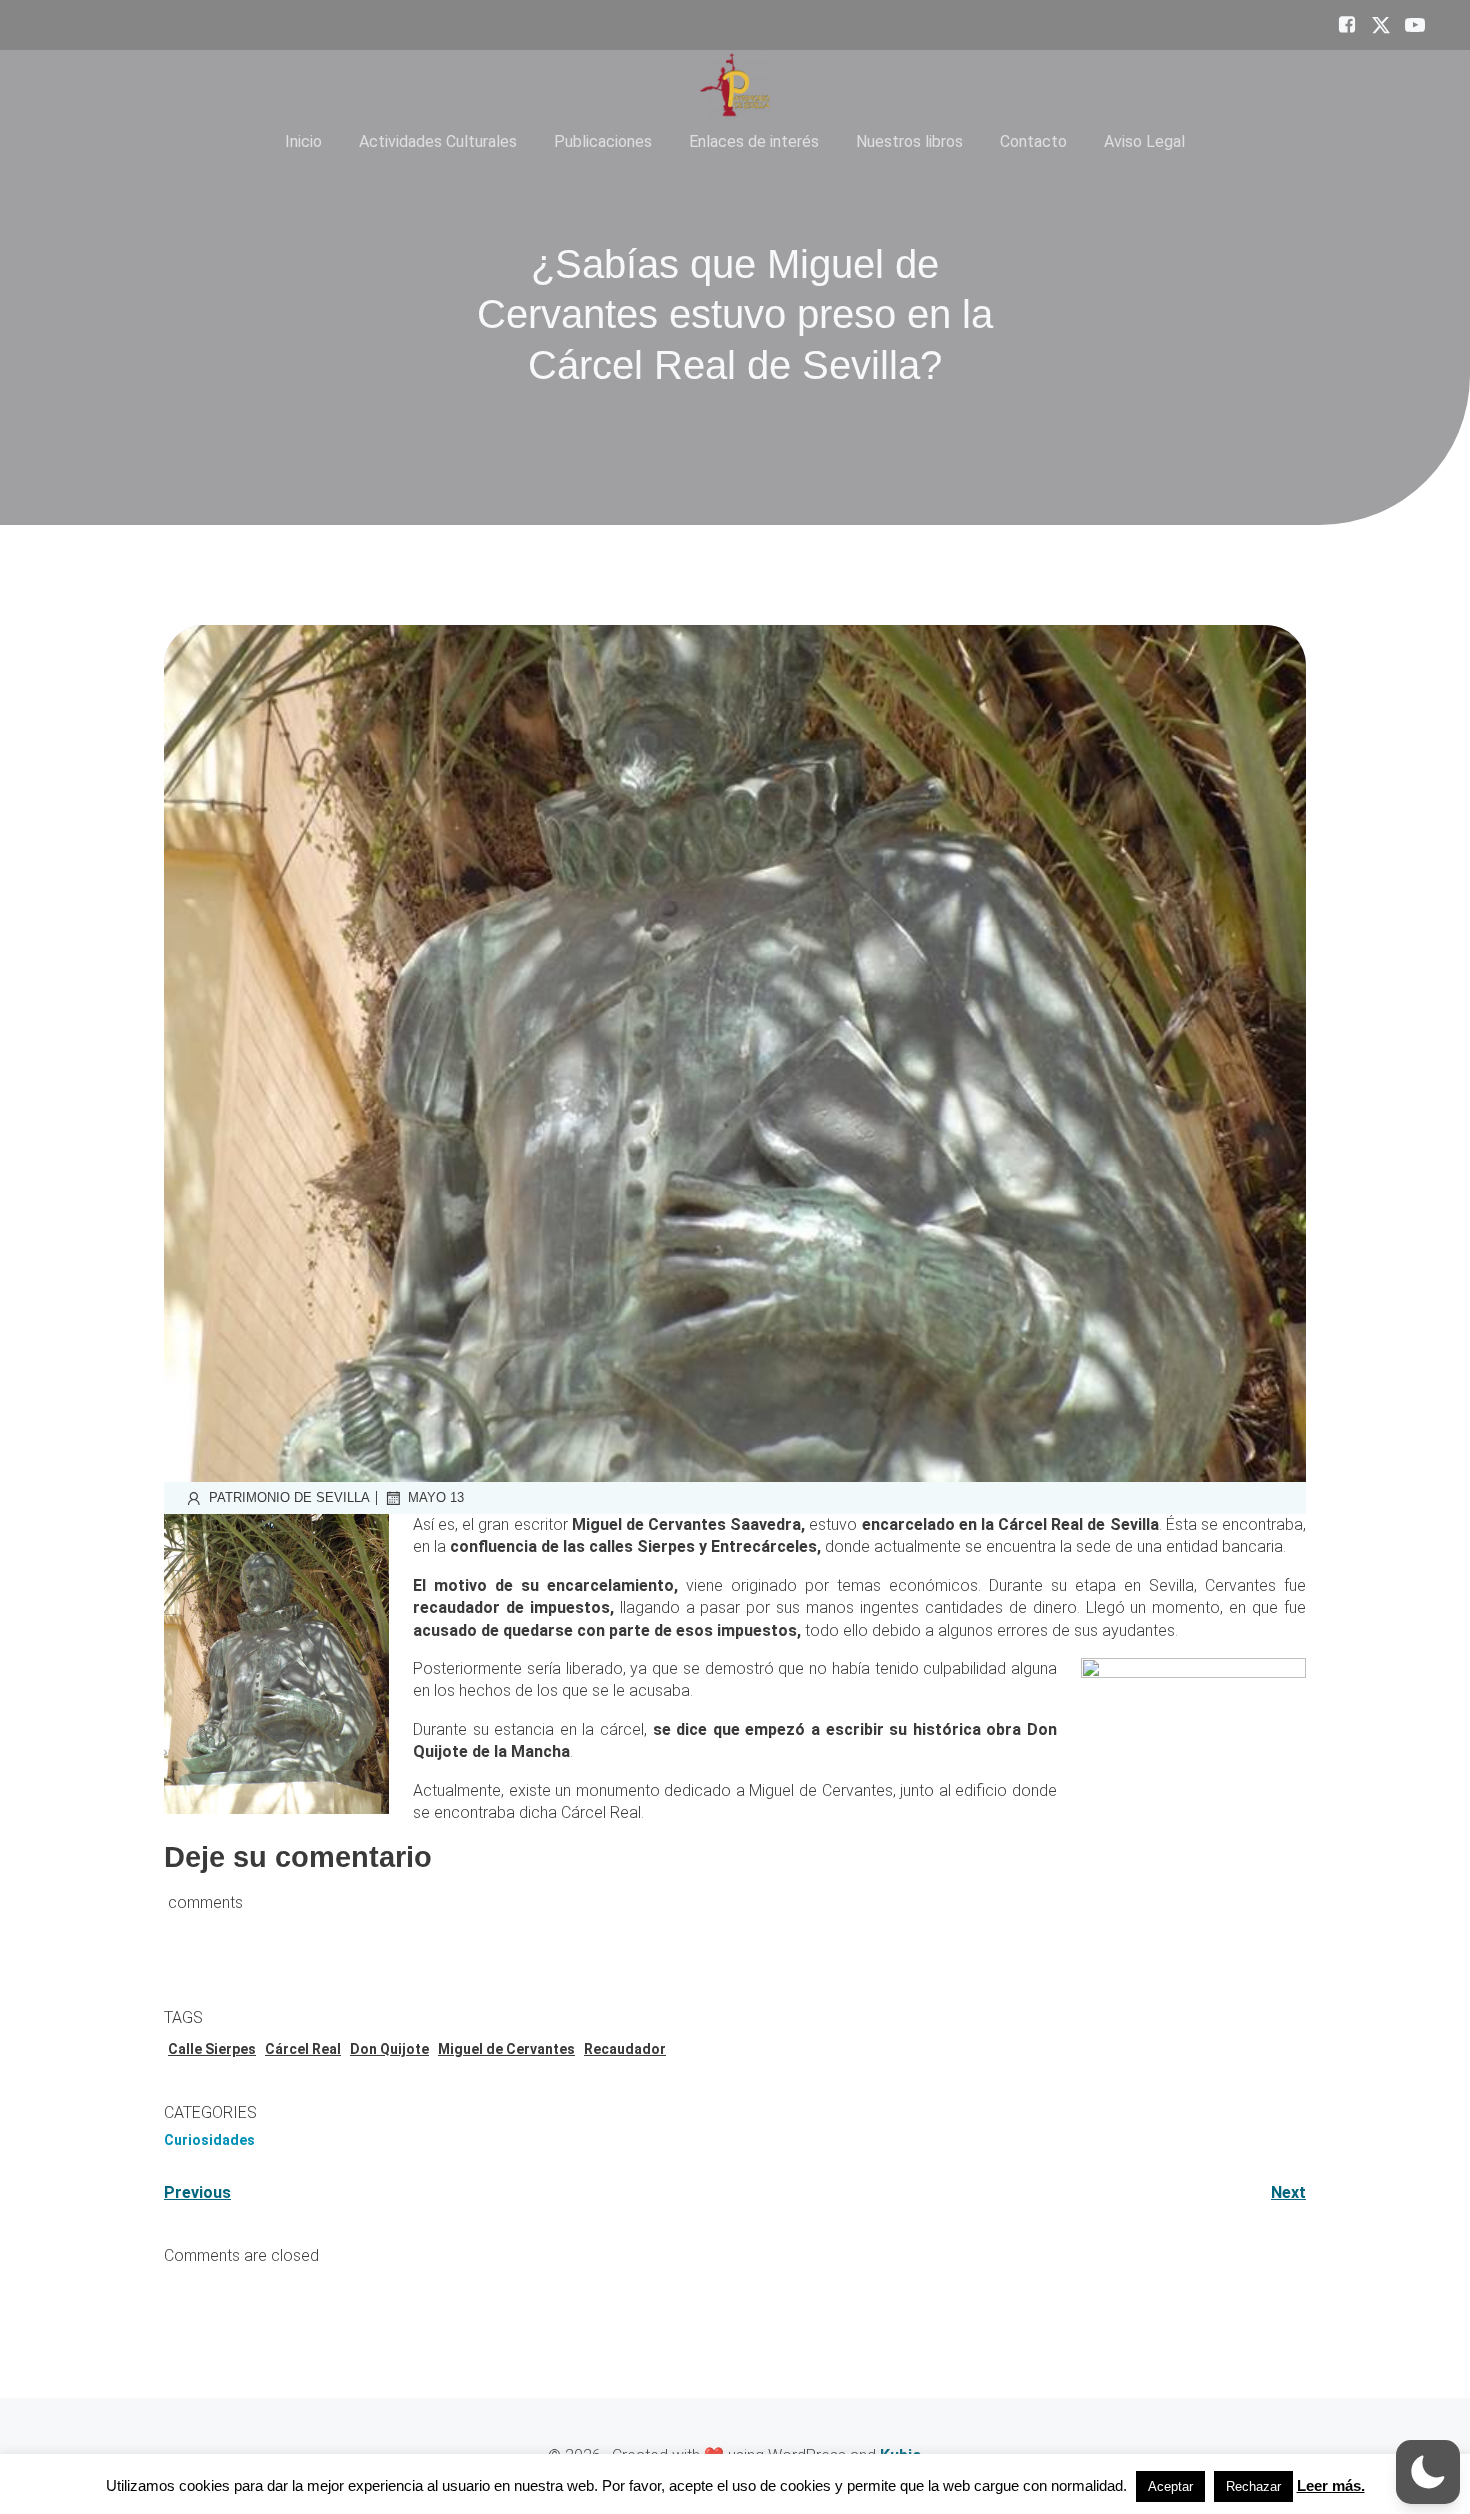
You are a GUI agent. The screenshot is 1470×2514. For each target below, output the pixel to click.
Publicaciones (603, 141)
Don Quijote (389, 2049)
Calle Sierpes (212, 2049)
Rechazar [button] (1253, 2486)
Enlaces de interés (754, 141)
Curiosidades (209, 2140)
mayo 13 (436, 1497)
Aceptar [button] (1170, 2486)
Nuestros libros (909, 141)
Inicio (303, 141)
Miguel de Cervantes (506, 2049)
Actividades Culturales (438, 141)
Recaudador (625, 2049)
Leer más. (1331, 2485)
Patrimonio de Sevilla (289, 1497)
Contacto (1033, 141)
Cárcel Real (303, 2049)
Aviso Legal (1144, 141)
